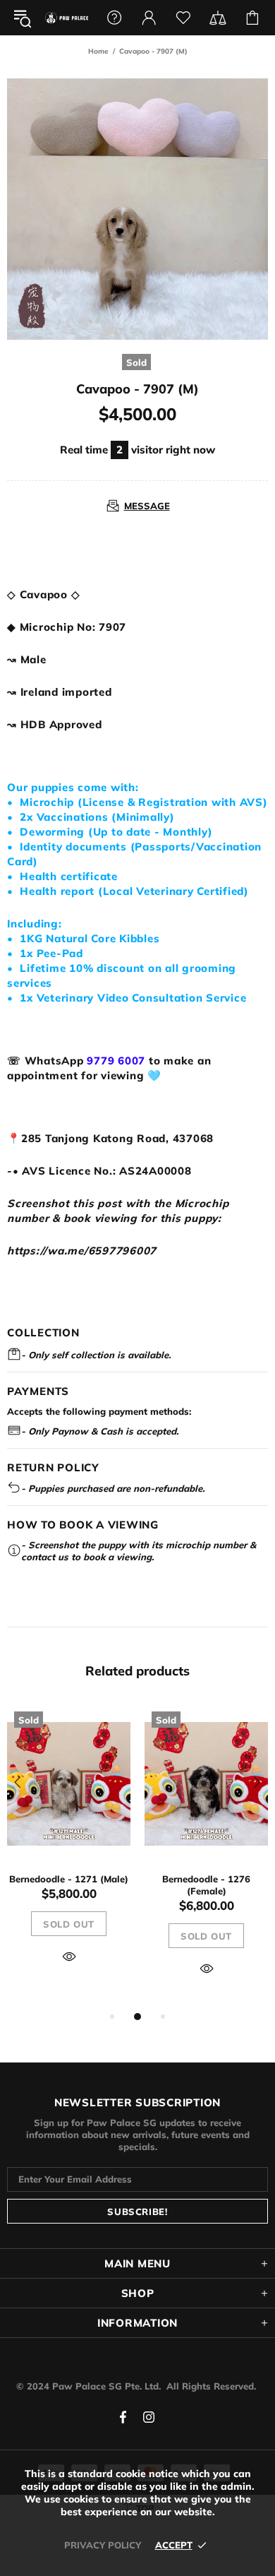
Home (98, 51)
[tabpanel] (69, 1850)
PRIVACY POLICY (103, 2545)
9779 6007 (116, 1061)
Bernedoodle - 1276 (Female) (206, 1885)
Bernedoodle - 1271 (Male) (69, 1879)
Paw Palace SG (67, 18)
